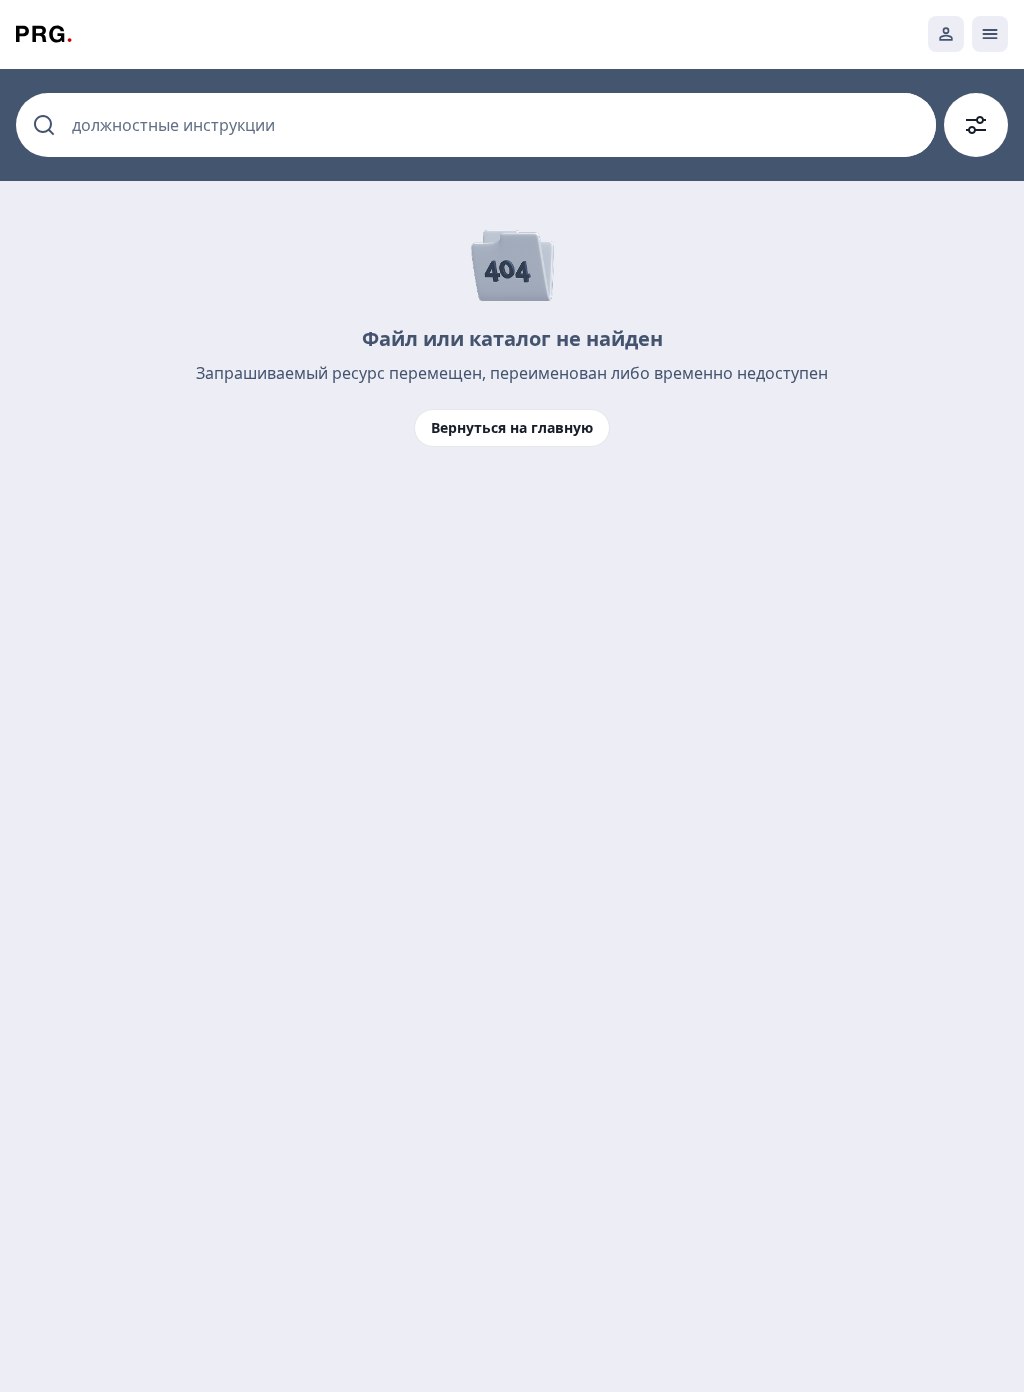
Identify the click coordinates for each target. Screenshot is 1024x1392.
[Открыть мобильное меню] (990, 34)
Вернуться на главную (512, 427)
